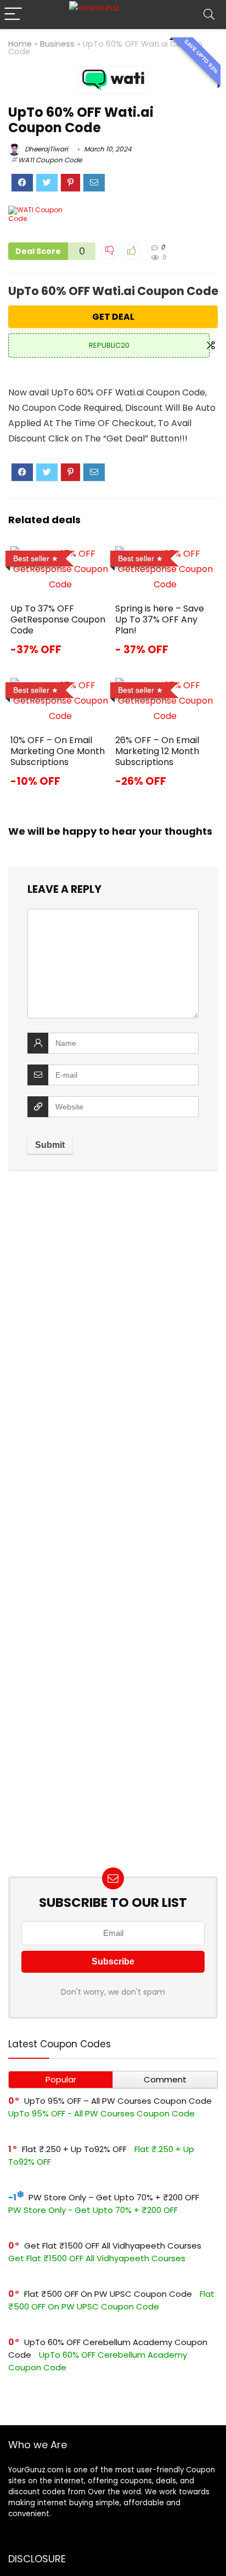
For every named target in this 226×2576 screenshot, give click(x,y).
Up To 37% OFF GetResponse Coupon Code (58, 619)
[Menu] (13, 15)
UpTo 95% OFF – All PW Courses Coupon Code (118, 2101)
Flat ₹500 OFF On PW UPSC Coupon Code (108, 2294)
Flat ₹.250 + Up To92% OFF (74, 2149)
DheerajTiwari (46, 149)
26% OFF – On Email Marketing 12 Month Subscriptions (157, 751)
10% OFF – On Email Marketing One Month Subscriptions (58, 751)
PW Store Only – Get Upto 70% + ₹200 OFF (114, 2197)
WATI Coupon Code (50, 160)
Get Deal (113, 317)
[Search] (209, 15)
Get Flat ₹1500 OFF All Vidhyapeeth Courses (113, 2246)
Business (57, 44)
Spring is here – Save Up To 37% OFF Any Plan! (160, 619)
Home (20, 44)
